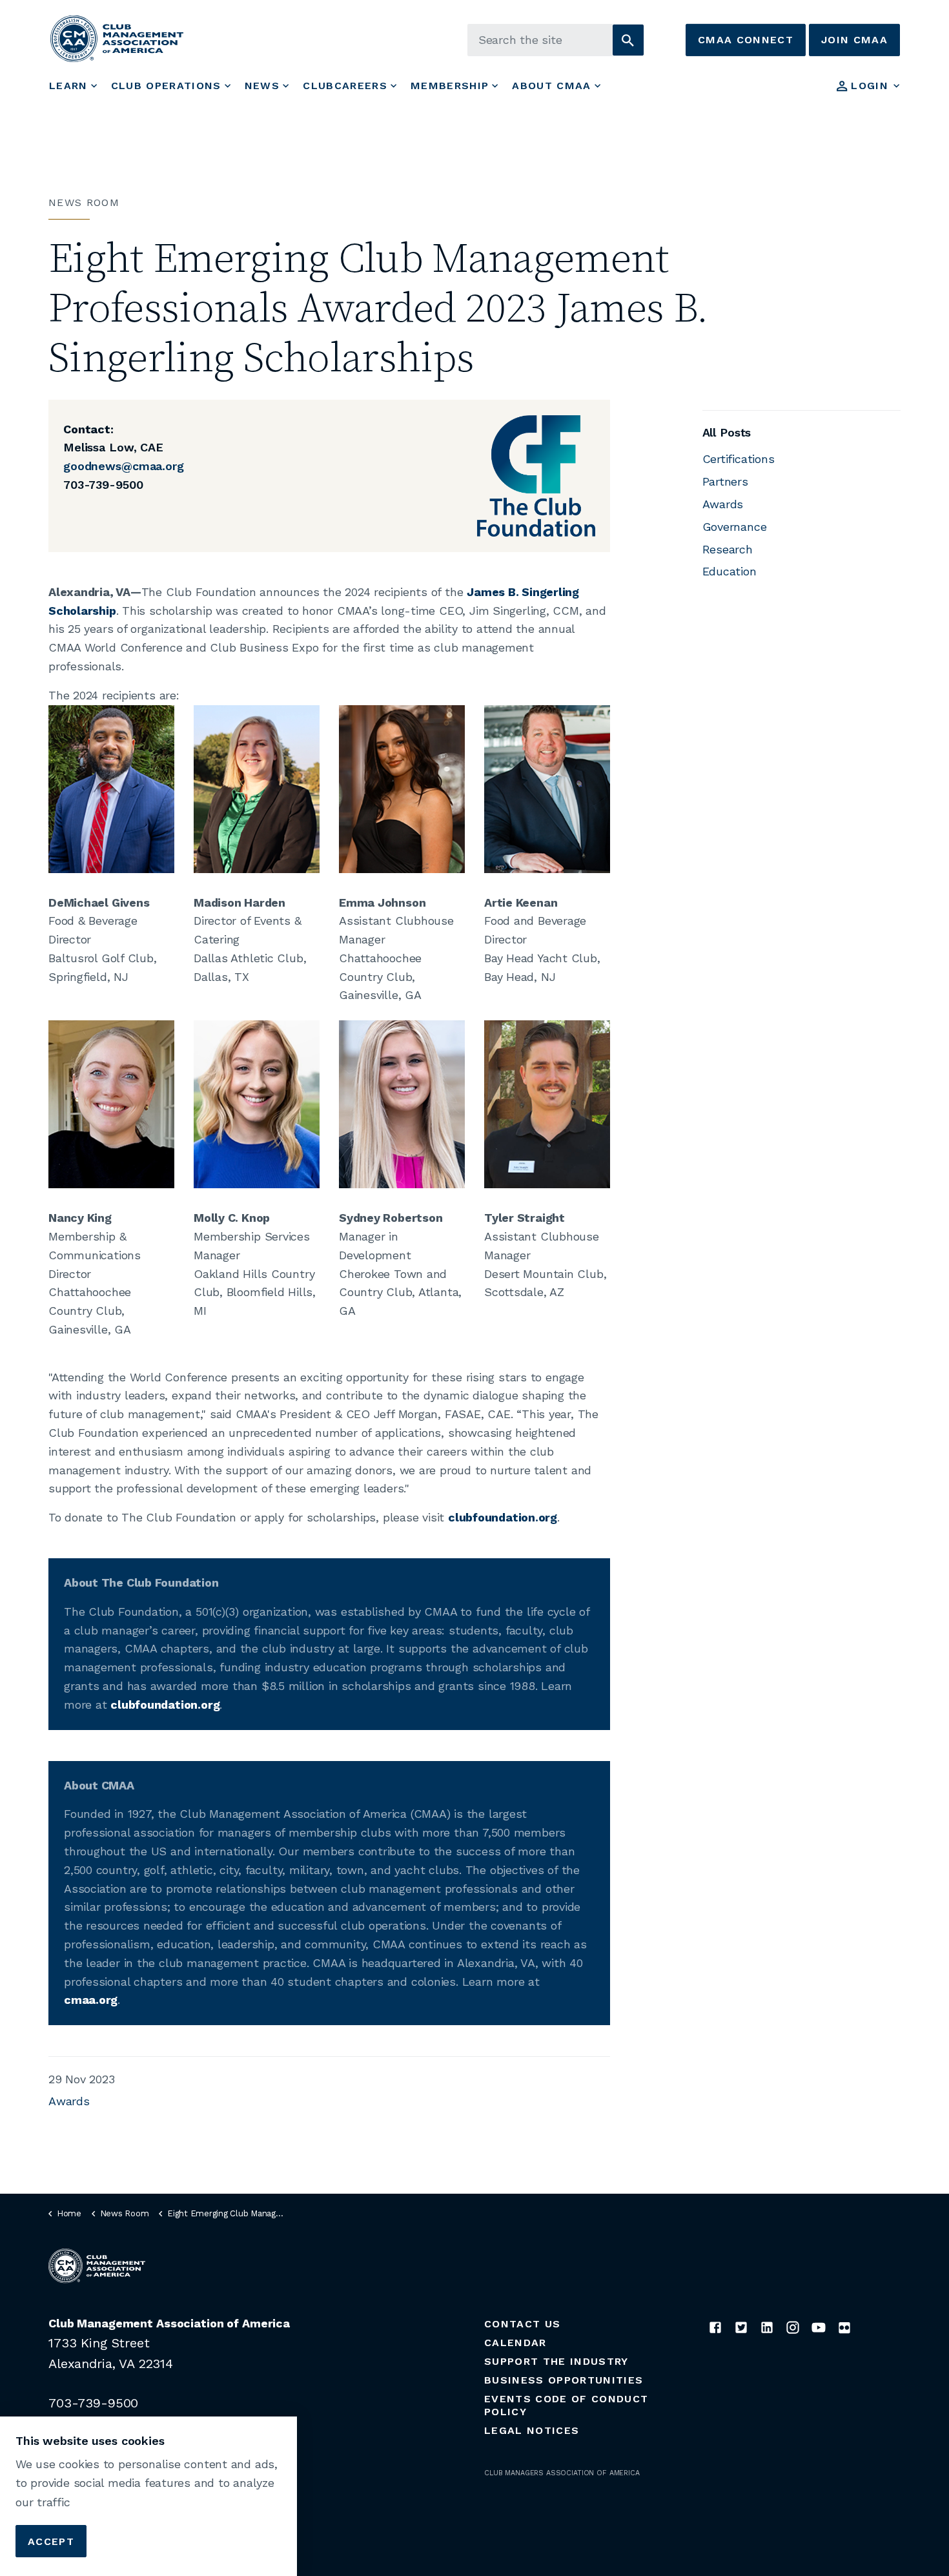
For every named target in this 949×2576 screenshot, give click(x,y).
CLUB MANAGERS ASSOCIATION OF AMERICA (562, 2473)
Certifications (739, 459)
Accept (51, 2541)
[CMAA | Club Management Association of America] (117, 38)
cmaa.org (91, 2000)
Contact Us (522, 2324)
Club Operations (166, 86)
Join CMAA (854, 40)
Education (730, 571)
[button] (628, 40)
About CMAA (551, 86)
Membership (450, 86)
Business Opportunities (564, 2380)
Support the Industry (556, 2361)
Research (728, 549)
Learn (68, 86)
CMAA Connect (746, 40)
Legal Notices (532, 2430)
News (262, 86)
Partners (725, 481)
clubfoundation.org (503, 1517)
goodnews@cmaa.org (124, 466)
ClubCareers (345, 86)
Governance (735, 527)
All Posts (727, 432)
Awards (69, 2101)
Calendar (515, 2343)
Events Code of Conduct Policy (566, 2405)
